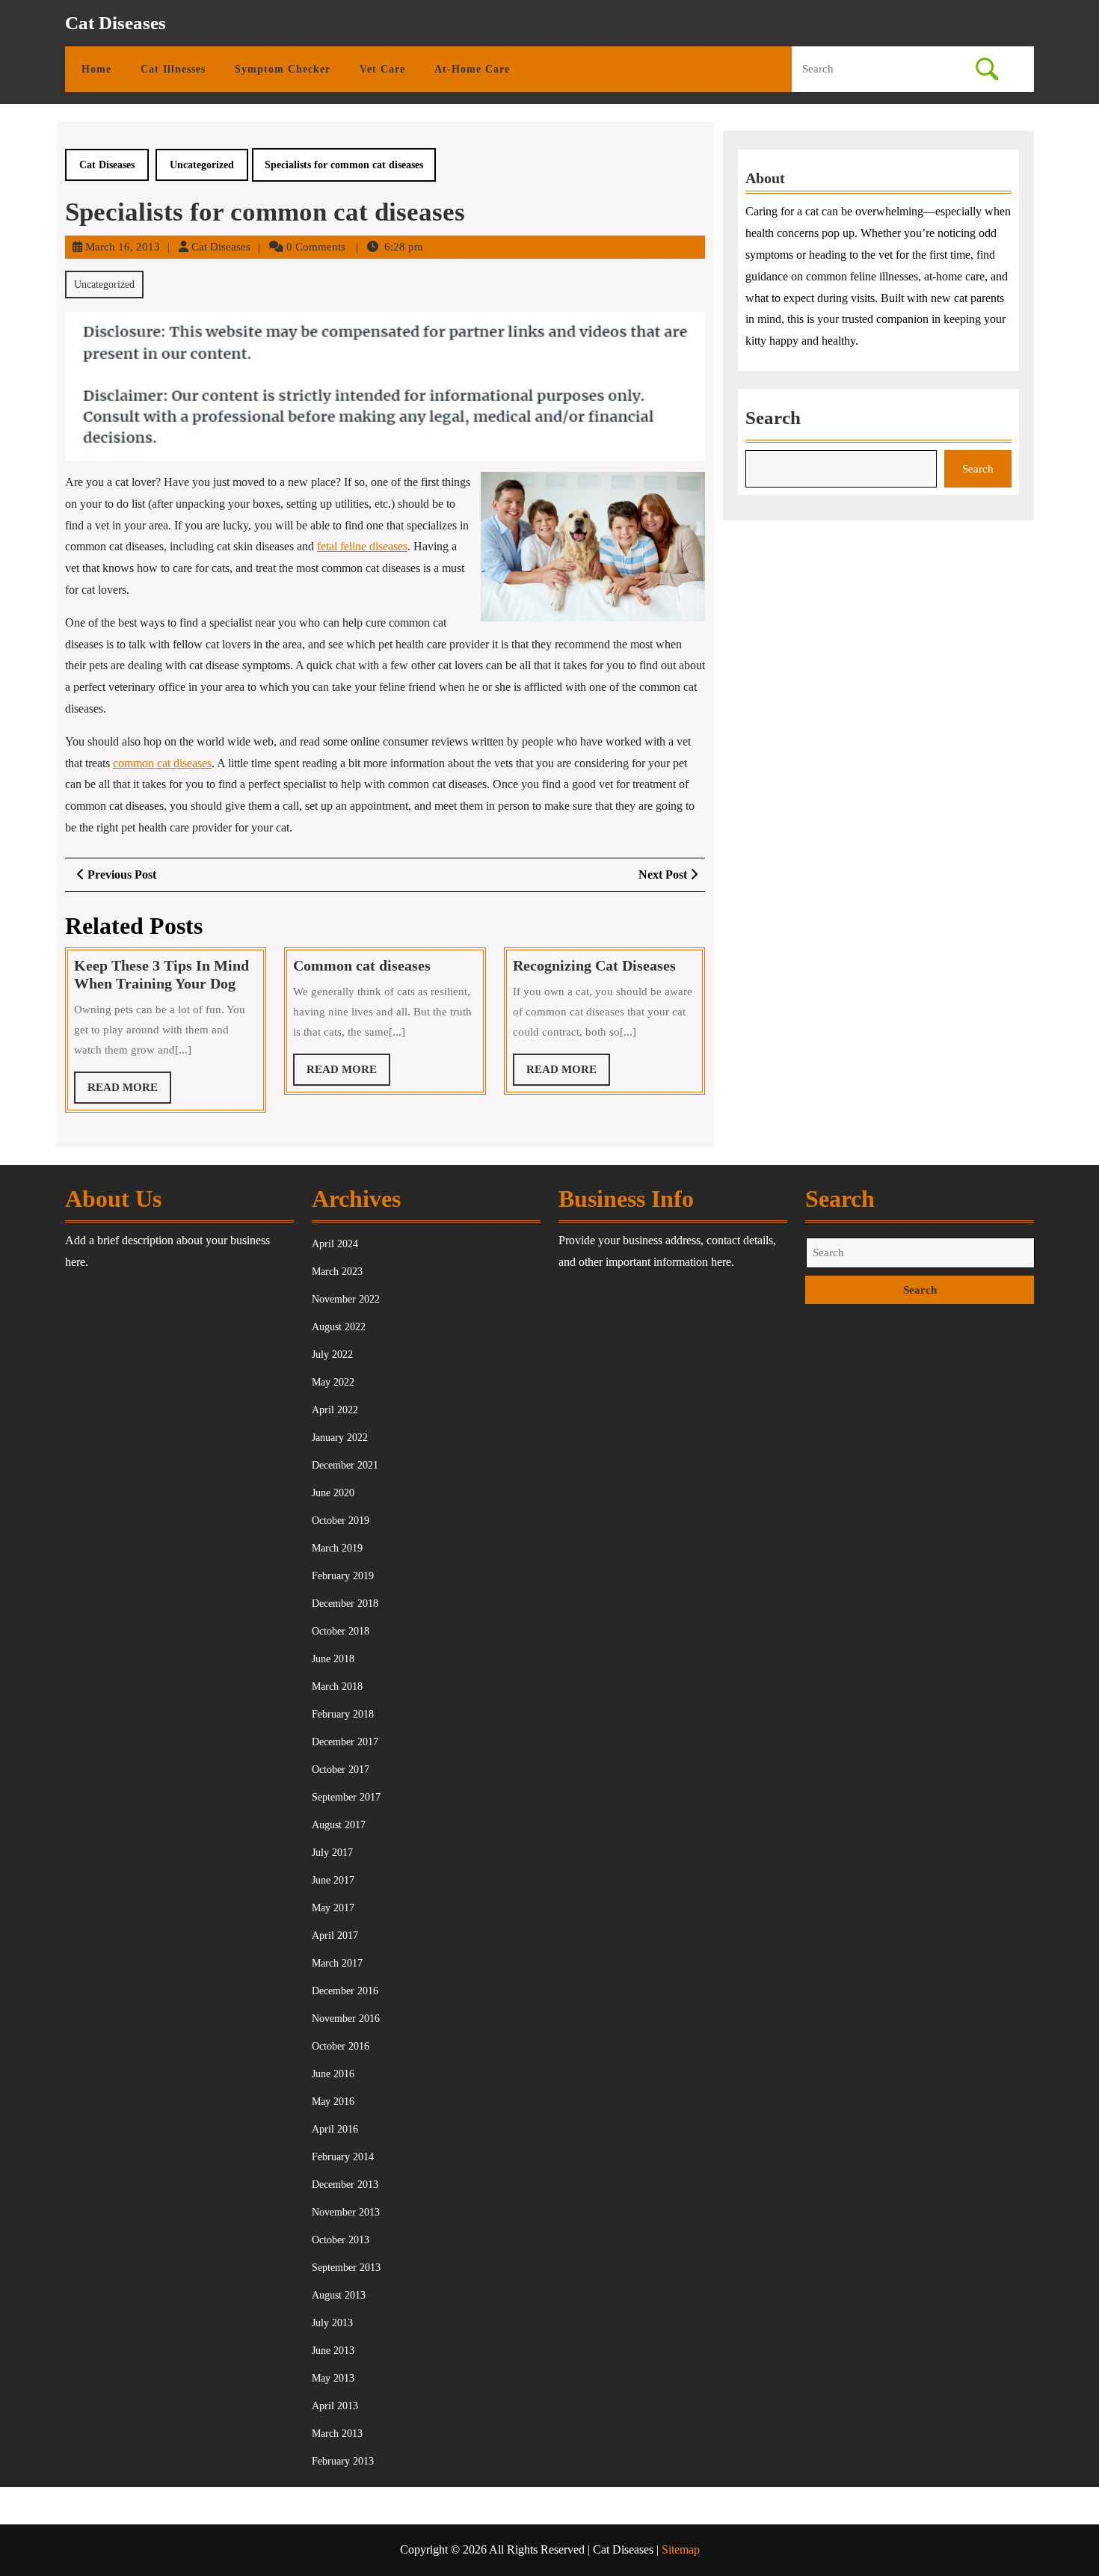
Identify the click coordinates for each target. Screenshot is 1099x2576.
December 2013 (345, 2185)
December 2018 (345, 1604)
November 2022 (346, 1299)
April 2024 (335, 1244)
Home (96, 69)
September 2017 (346, 1797)
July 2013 (332, 2323)
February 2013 (343, 2461)
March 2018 (337, 1687)
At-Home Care (472, 69)
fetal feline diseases (362, 546)
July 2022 (332, 1355)
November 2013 (346, 2212)
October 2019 (341, 1521)
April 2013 (335, 2406)
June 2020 (333, 1493)
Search (773, 418)
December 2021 (345, 1465)
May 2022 (333, 1382)
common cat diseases (162, 763)
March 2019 (337, 1548)
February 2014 (343, 2157)
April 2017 (335, 1936)
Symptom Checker (283, 69)
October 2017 (341, 1770)
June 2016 (333, 2074)
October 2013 (341, 2240)
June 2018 (333, 1659)
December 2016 (345, 1991)
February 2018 (343, 1714)
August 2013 (339, 2295)
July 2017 (332, 1853)
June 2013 (333, 2351)
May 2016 (333, 2102)
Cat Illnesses (173, 69)
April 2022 (335, 1410)
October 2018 (341, 1631)
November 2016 (346, 2019)
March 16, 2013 (123, 247)
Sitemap (681, 2549)
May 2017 (333, 1908)
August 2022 (339, 1327)
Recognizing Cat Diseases (594, 965)
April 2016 (335, 2129)
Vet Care (382, 69)
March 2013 (337, 2434)
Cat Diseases (116, 23)
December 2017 (345, 1742)
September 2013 (346, 2268)
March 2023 (337, 1272)
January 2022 (340, 1438)
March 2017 (337, 1963)
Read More (129, 1092)
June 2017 (333, 1880)
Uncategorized (202, 165)
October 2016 (341, 2046)
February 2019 (343, 1576)
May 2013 (333, 2378)
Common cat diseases (362, 965)
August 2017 (339, 1825)
